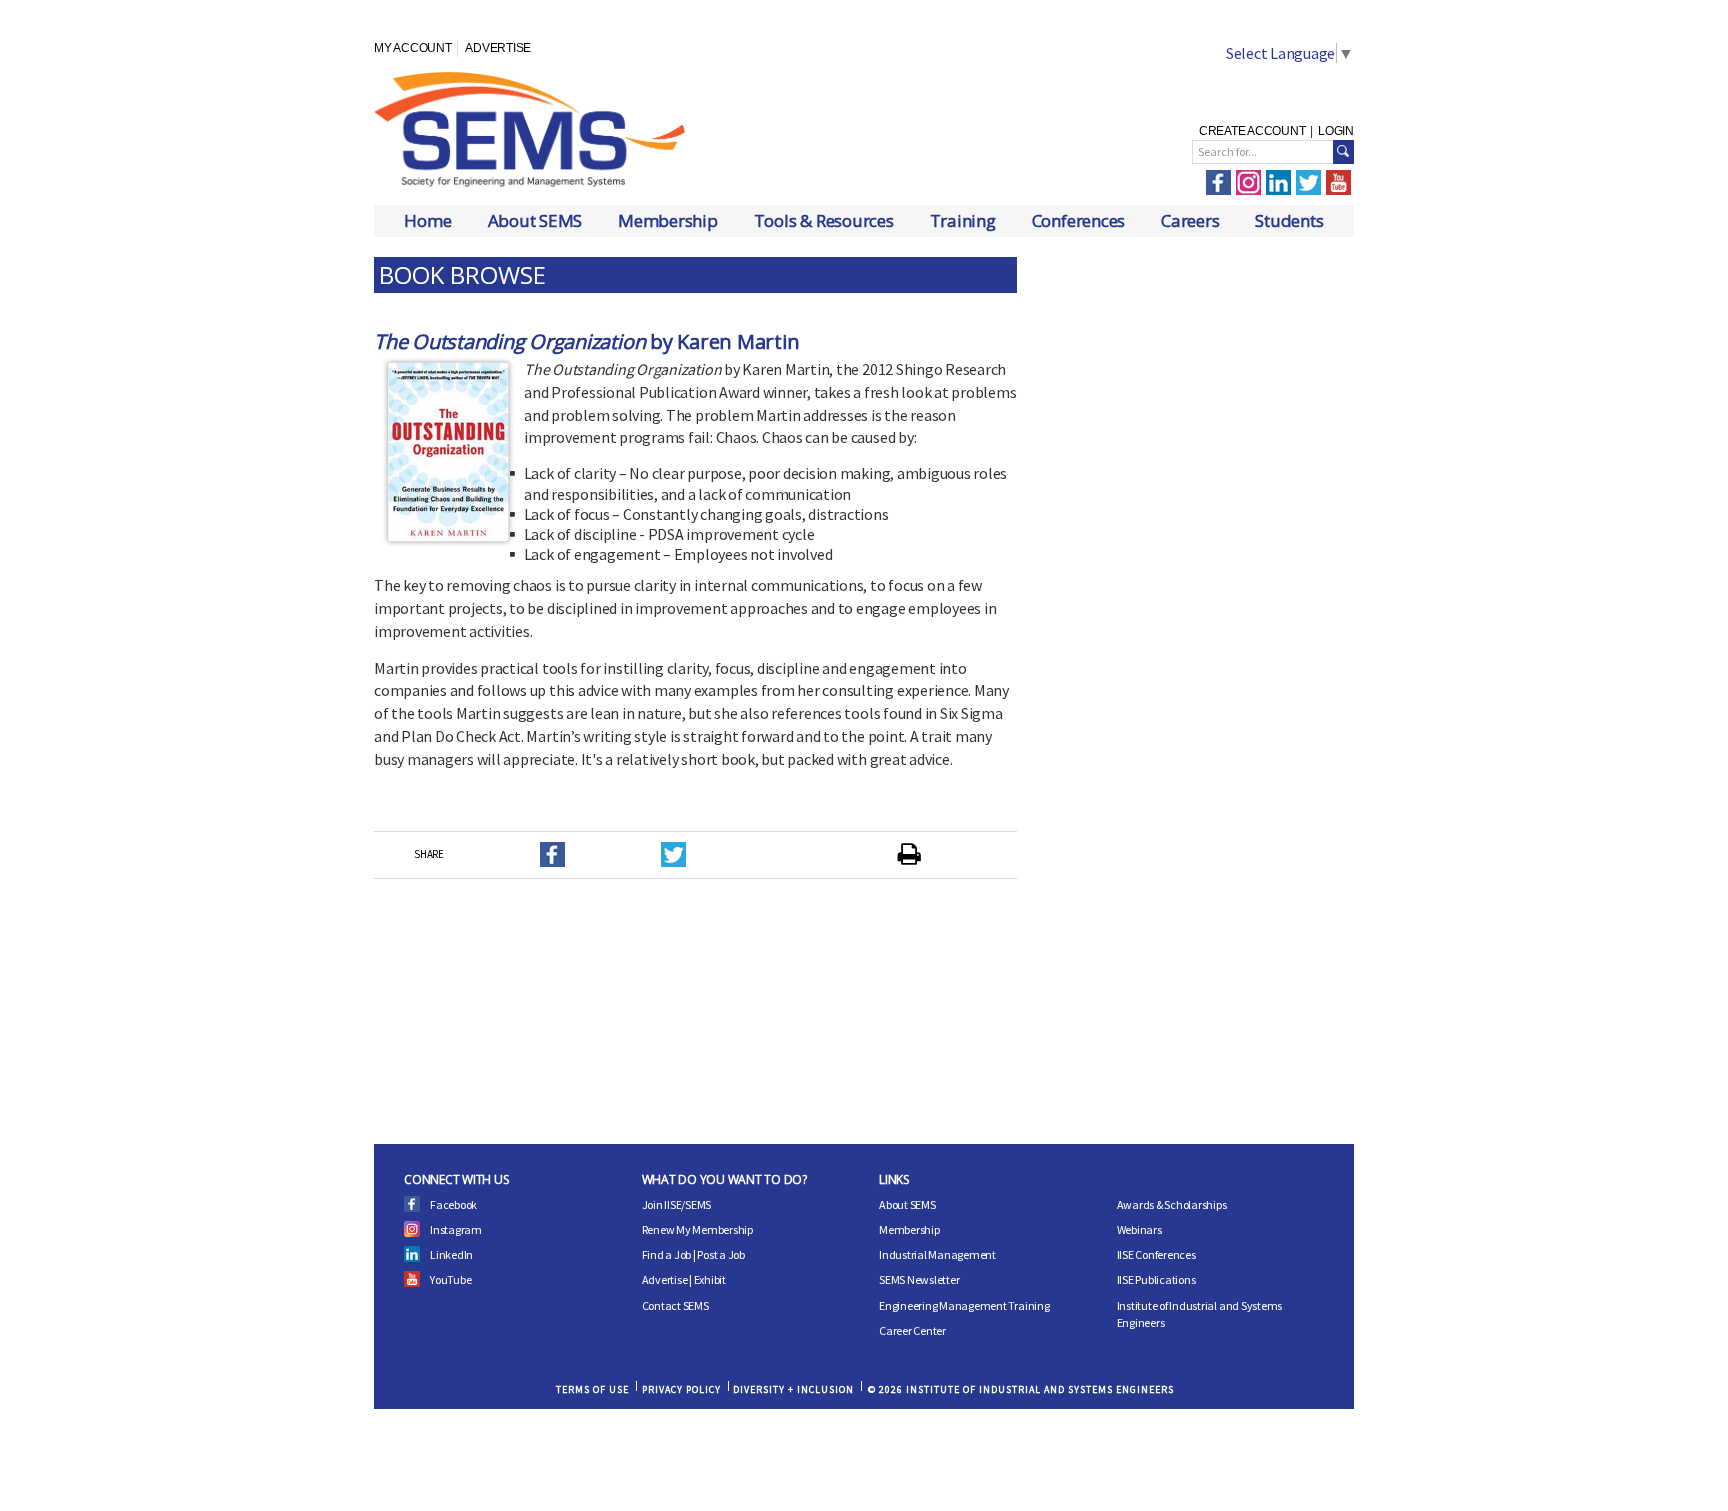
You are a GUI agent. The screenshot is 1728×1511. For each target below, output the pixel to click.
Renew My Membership (697, 1229)
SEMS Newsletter (919, 1279)
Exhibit (710, 1279)
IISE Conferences (1156, 1254)
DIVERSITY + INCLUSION (793, 1389)
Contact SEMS (675, 1305)
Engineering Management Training (964, 1305)
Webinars (1139, 1229)
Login (1336, 131)
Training (963, 220)
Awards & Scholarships (1172, 1204)
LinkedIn (451, 1254)
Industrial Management (937, 1254)
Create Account (1252, 131)
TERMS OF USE (592, 1389)
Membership (668, 220)
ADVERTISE (498, 48)
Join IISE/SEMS (677, 1204)
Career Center (912, 1330)
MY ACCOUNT (413, 48)
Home (427, 220)
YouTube (450, 1279)
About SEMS (535, 220)
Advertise (665, 1279)
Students (1289, 220)
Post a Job (721, 1254)
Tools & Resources (824, 220)
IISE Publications (1156, 1279)
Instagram (456, 1229)
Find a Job (667, 1254)
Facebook (453, 1204)
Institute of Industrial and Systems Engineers (1200, 1314)
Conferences (1078, 220)
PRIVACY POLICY (681, 1389)
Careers (1190, 220)
